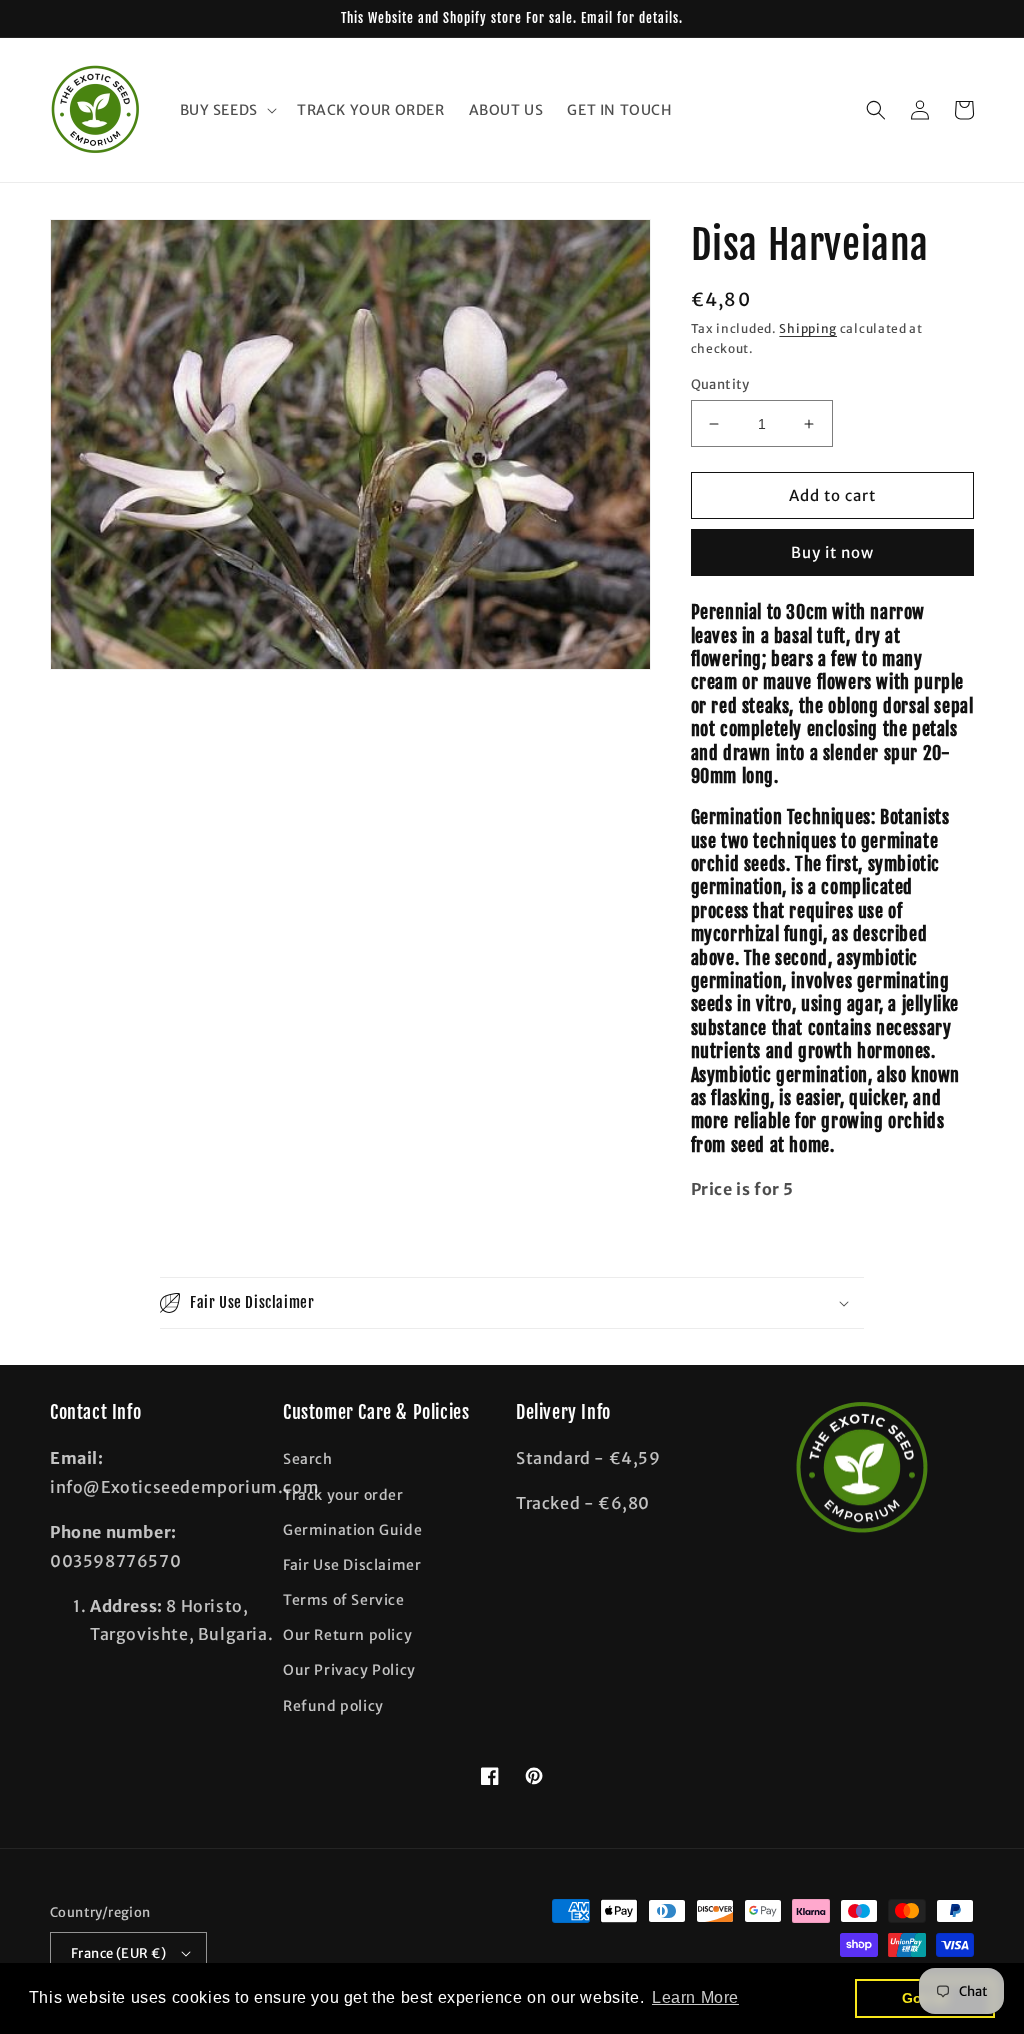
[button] (226, 110)
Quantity (720, 384)
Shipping (808, 328)
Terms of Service (344, 1600)
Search (308, 1459)
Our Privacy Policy (349, 1670)
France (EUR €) (119, 1953)
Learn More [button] (695, 1997)
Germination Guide (352, 1530)
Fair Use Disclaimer (352, 1565)
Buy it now (832, 552)
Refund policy (333, 1706)
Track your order (343, 1495)
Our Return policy (347, 1635)
